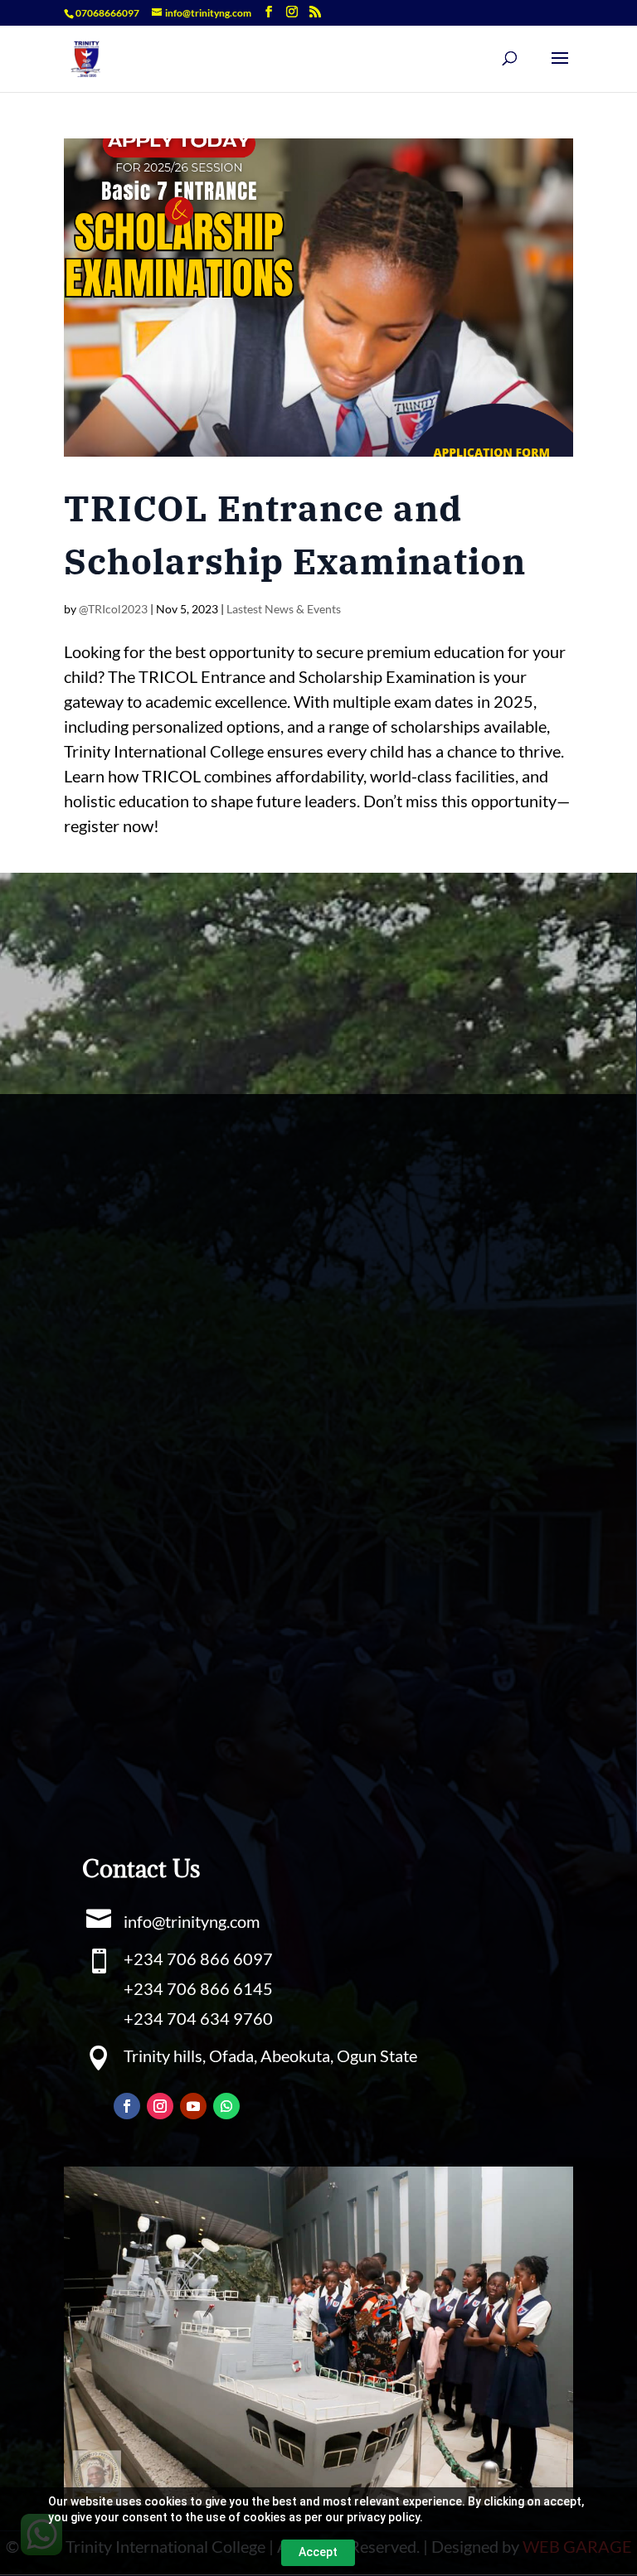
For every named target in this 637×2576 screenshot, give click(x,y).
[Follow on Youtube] (193, 2106)
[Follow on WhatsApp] (226, 2106)
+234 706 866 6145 (198, 1988)
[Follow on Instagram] (160, 2106)
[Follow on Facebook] (127, 2106)
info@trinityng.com (192, 1921)
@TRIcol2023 (113, 609)
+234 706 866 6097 (198, 1959)
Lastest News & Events (284, 609)
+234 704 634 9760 (198, 2018)
